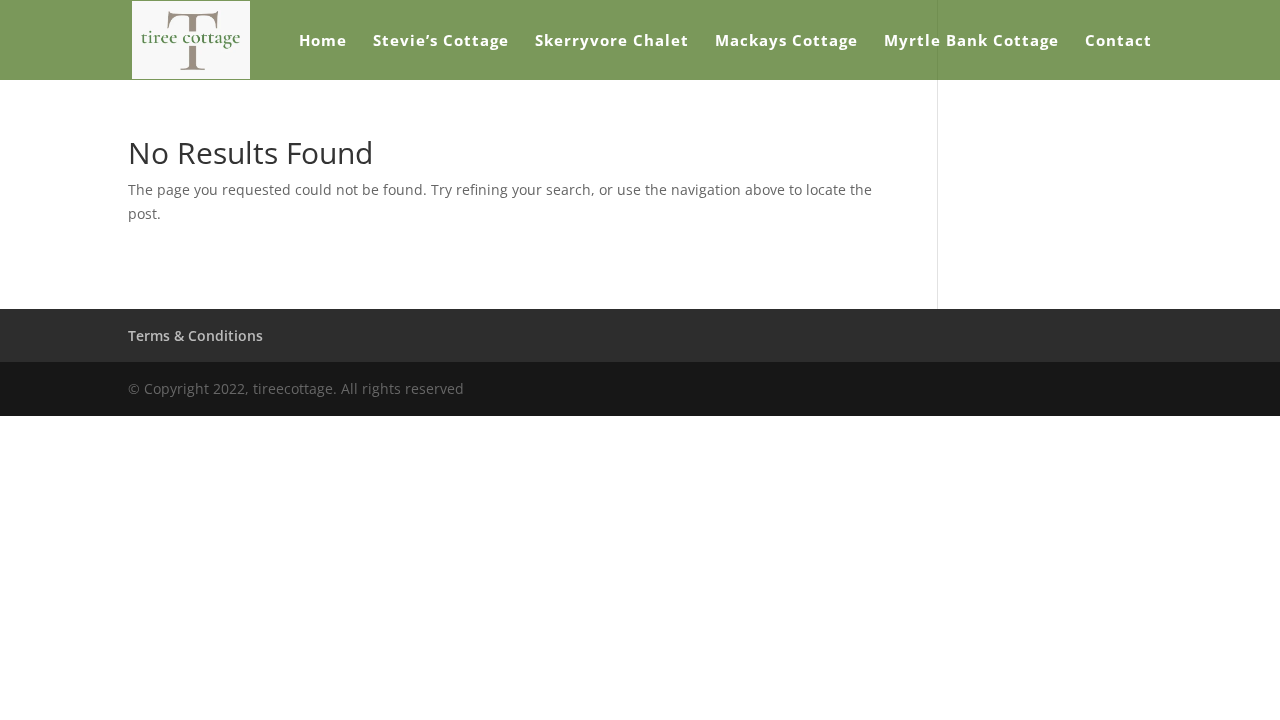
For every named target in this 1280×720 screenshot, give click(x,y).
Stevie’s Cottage (441, 41)
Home (323, 41)
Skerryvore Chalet (612, 41)
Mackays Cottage (786, 41)
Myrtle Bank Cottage (971, 41)
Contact (1118, 41)
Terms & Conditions (195, 335)
